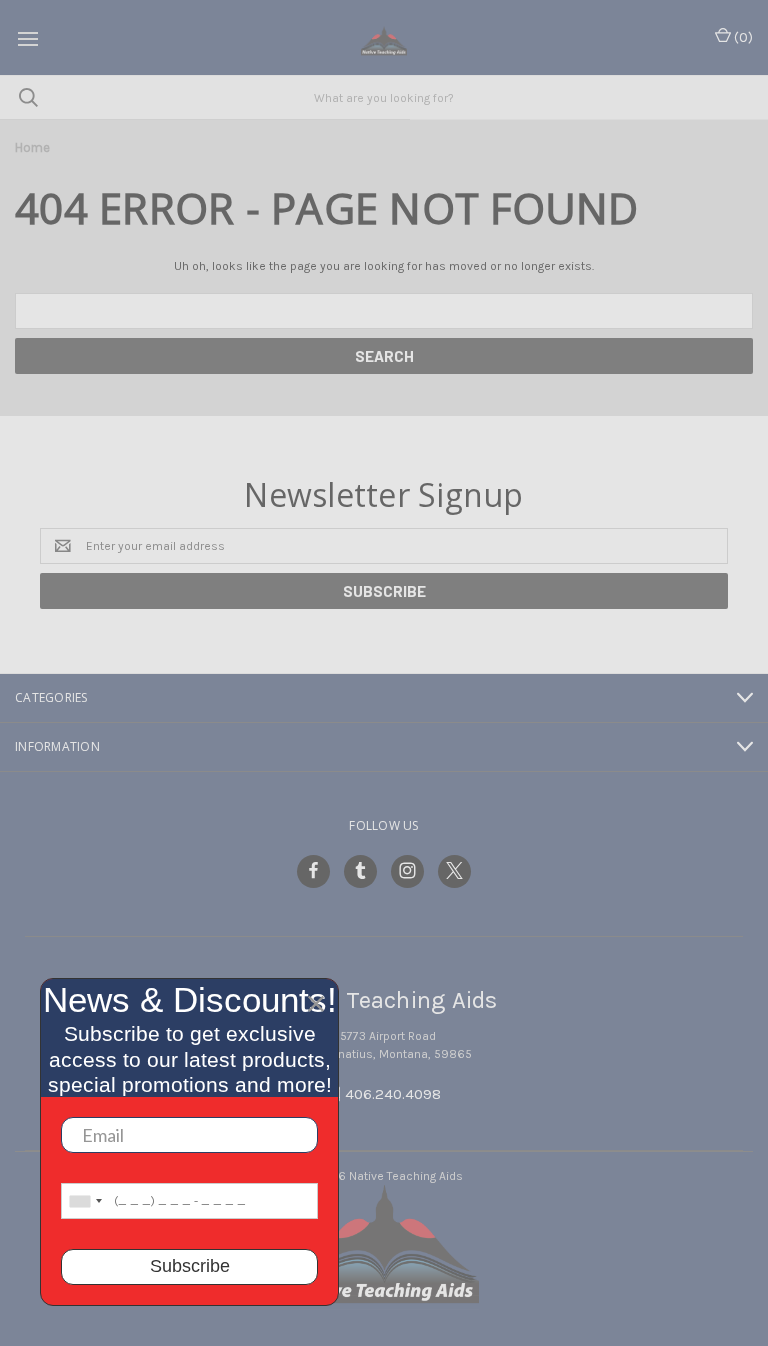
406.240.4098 (393, 1094)
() (742, 37)
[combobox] (85, 1201)
